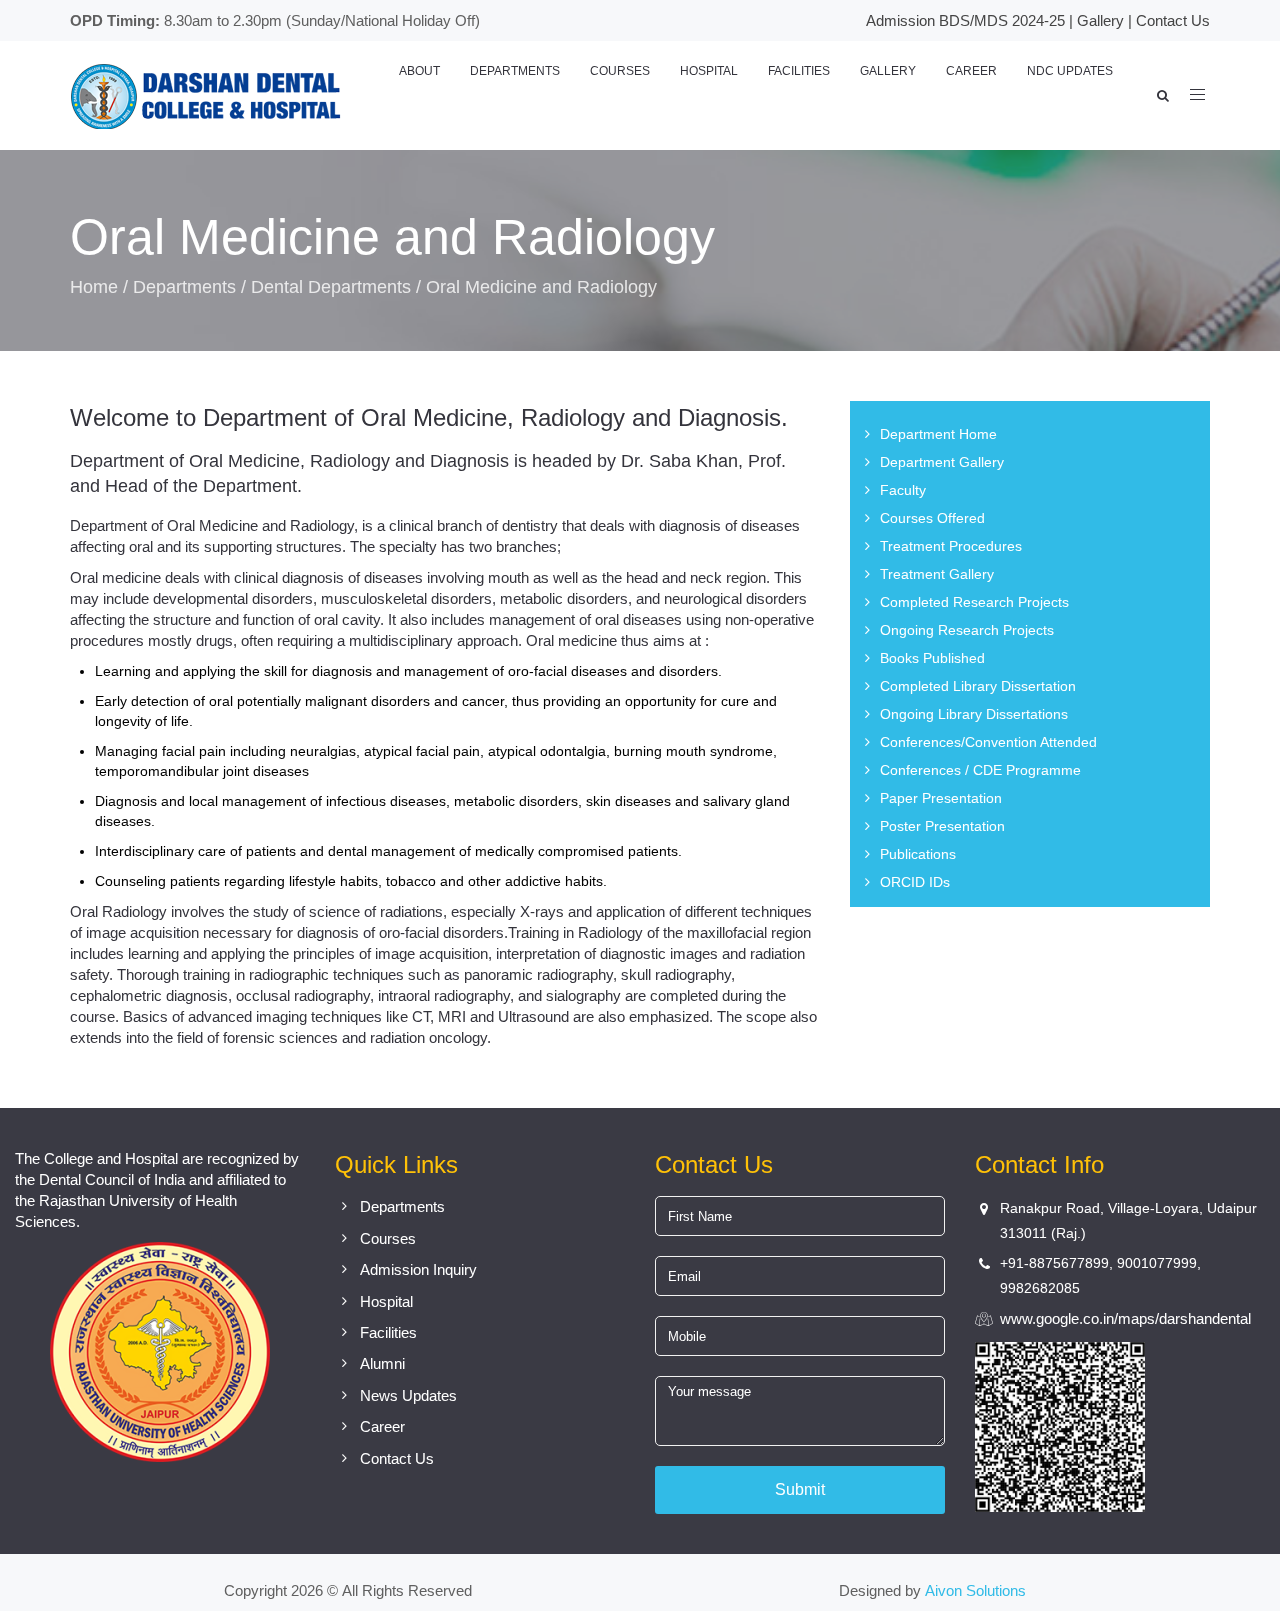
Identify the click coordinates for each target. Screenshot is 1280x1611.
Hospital (709, 71)
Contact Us (1173, 20)
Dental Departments (331, 287)
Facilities (799, 71)
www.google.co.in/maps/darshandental (1125, 1318)
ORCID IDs (915, 882)
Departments (515, 71)
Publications (918, 854)
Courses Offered (932, 518)
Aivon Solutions (975, 1590)
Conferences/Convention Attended (988, 742)
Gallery (1100, 20)
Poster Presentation (942, 826)
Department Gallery (942, 462)
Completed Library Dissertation (978, 686)
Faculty (903, 490)
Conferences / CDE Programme (980, 770)
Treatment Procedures (951, 546)
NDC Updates (1070, 71)
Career (971, 71)
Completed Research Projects (974, 602)
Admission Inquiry (418, 1269)
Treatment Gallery (937, 574)
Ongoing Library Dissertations (974, 714)
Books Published (932, 658)
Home (94, 287)
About (419, 71)
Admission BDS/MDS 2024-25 (965, 20)
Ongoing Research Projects (967, 630)
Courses (620, 71)
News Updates (408, 1395)
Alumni (382, 1363)
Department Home (938, 434)
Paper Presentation (941, 798)
